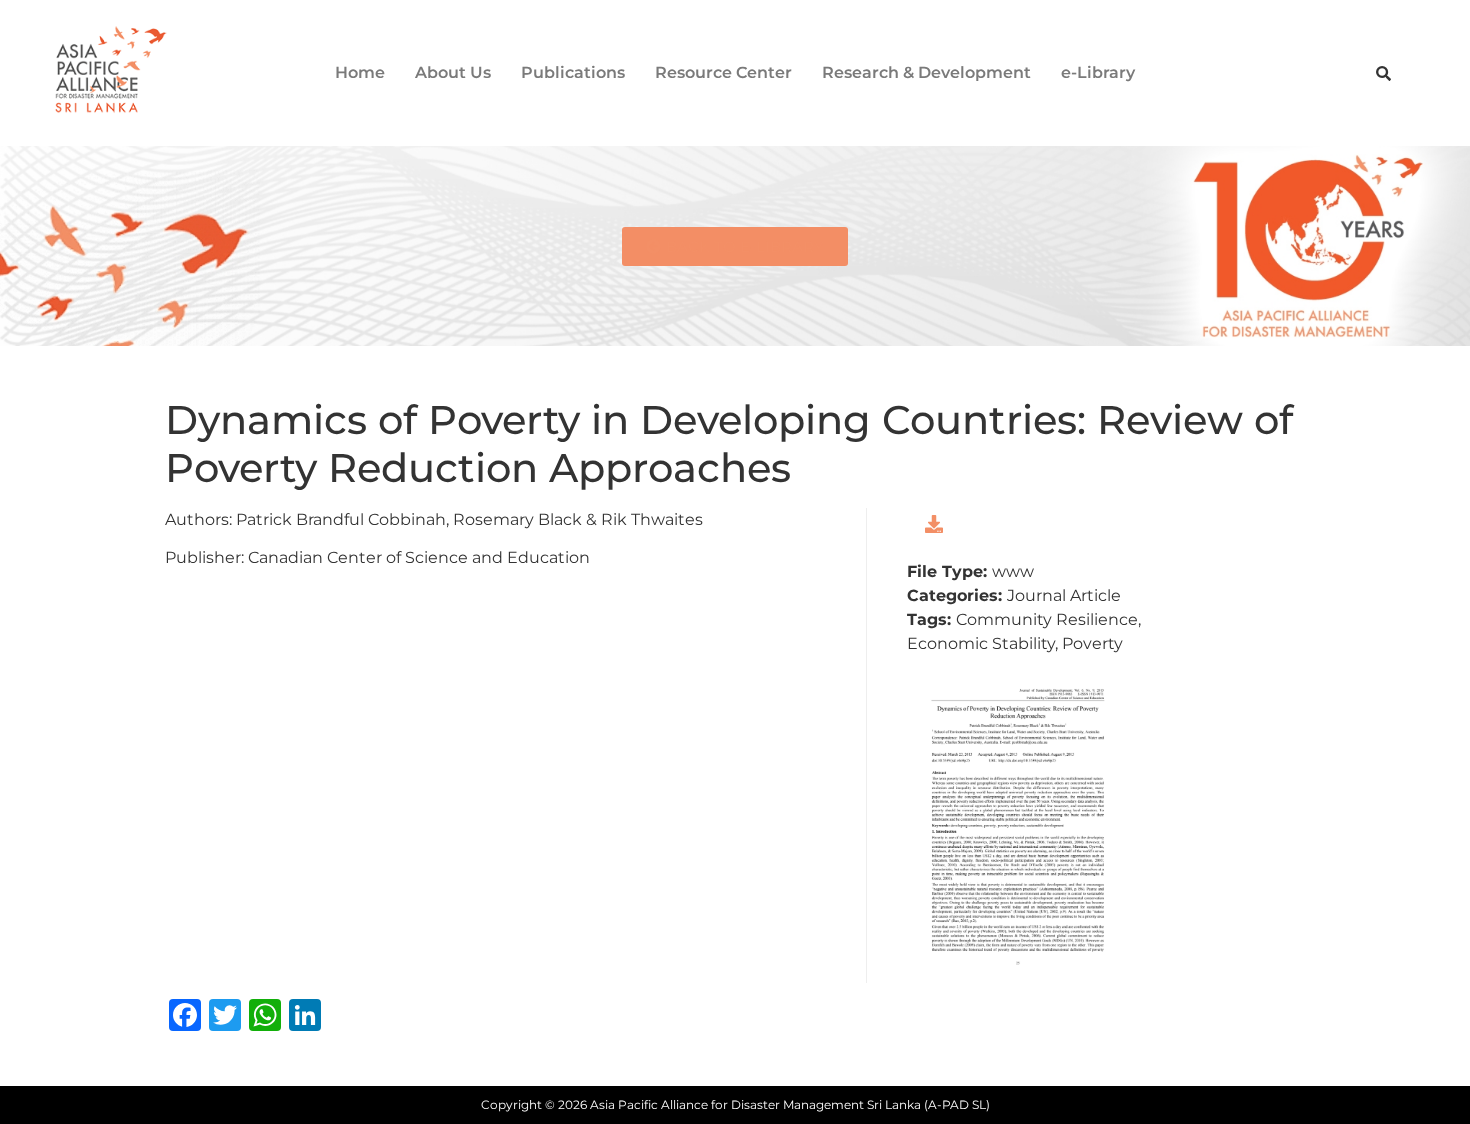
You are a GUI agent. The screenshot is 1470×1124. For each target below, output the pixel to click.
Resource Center (723, 72)
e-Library (1098, 72)
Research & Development (926, 72)
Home (360, 72)
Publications (573, 72)
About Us (453, 72)
